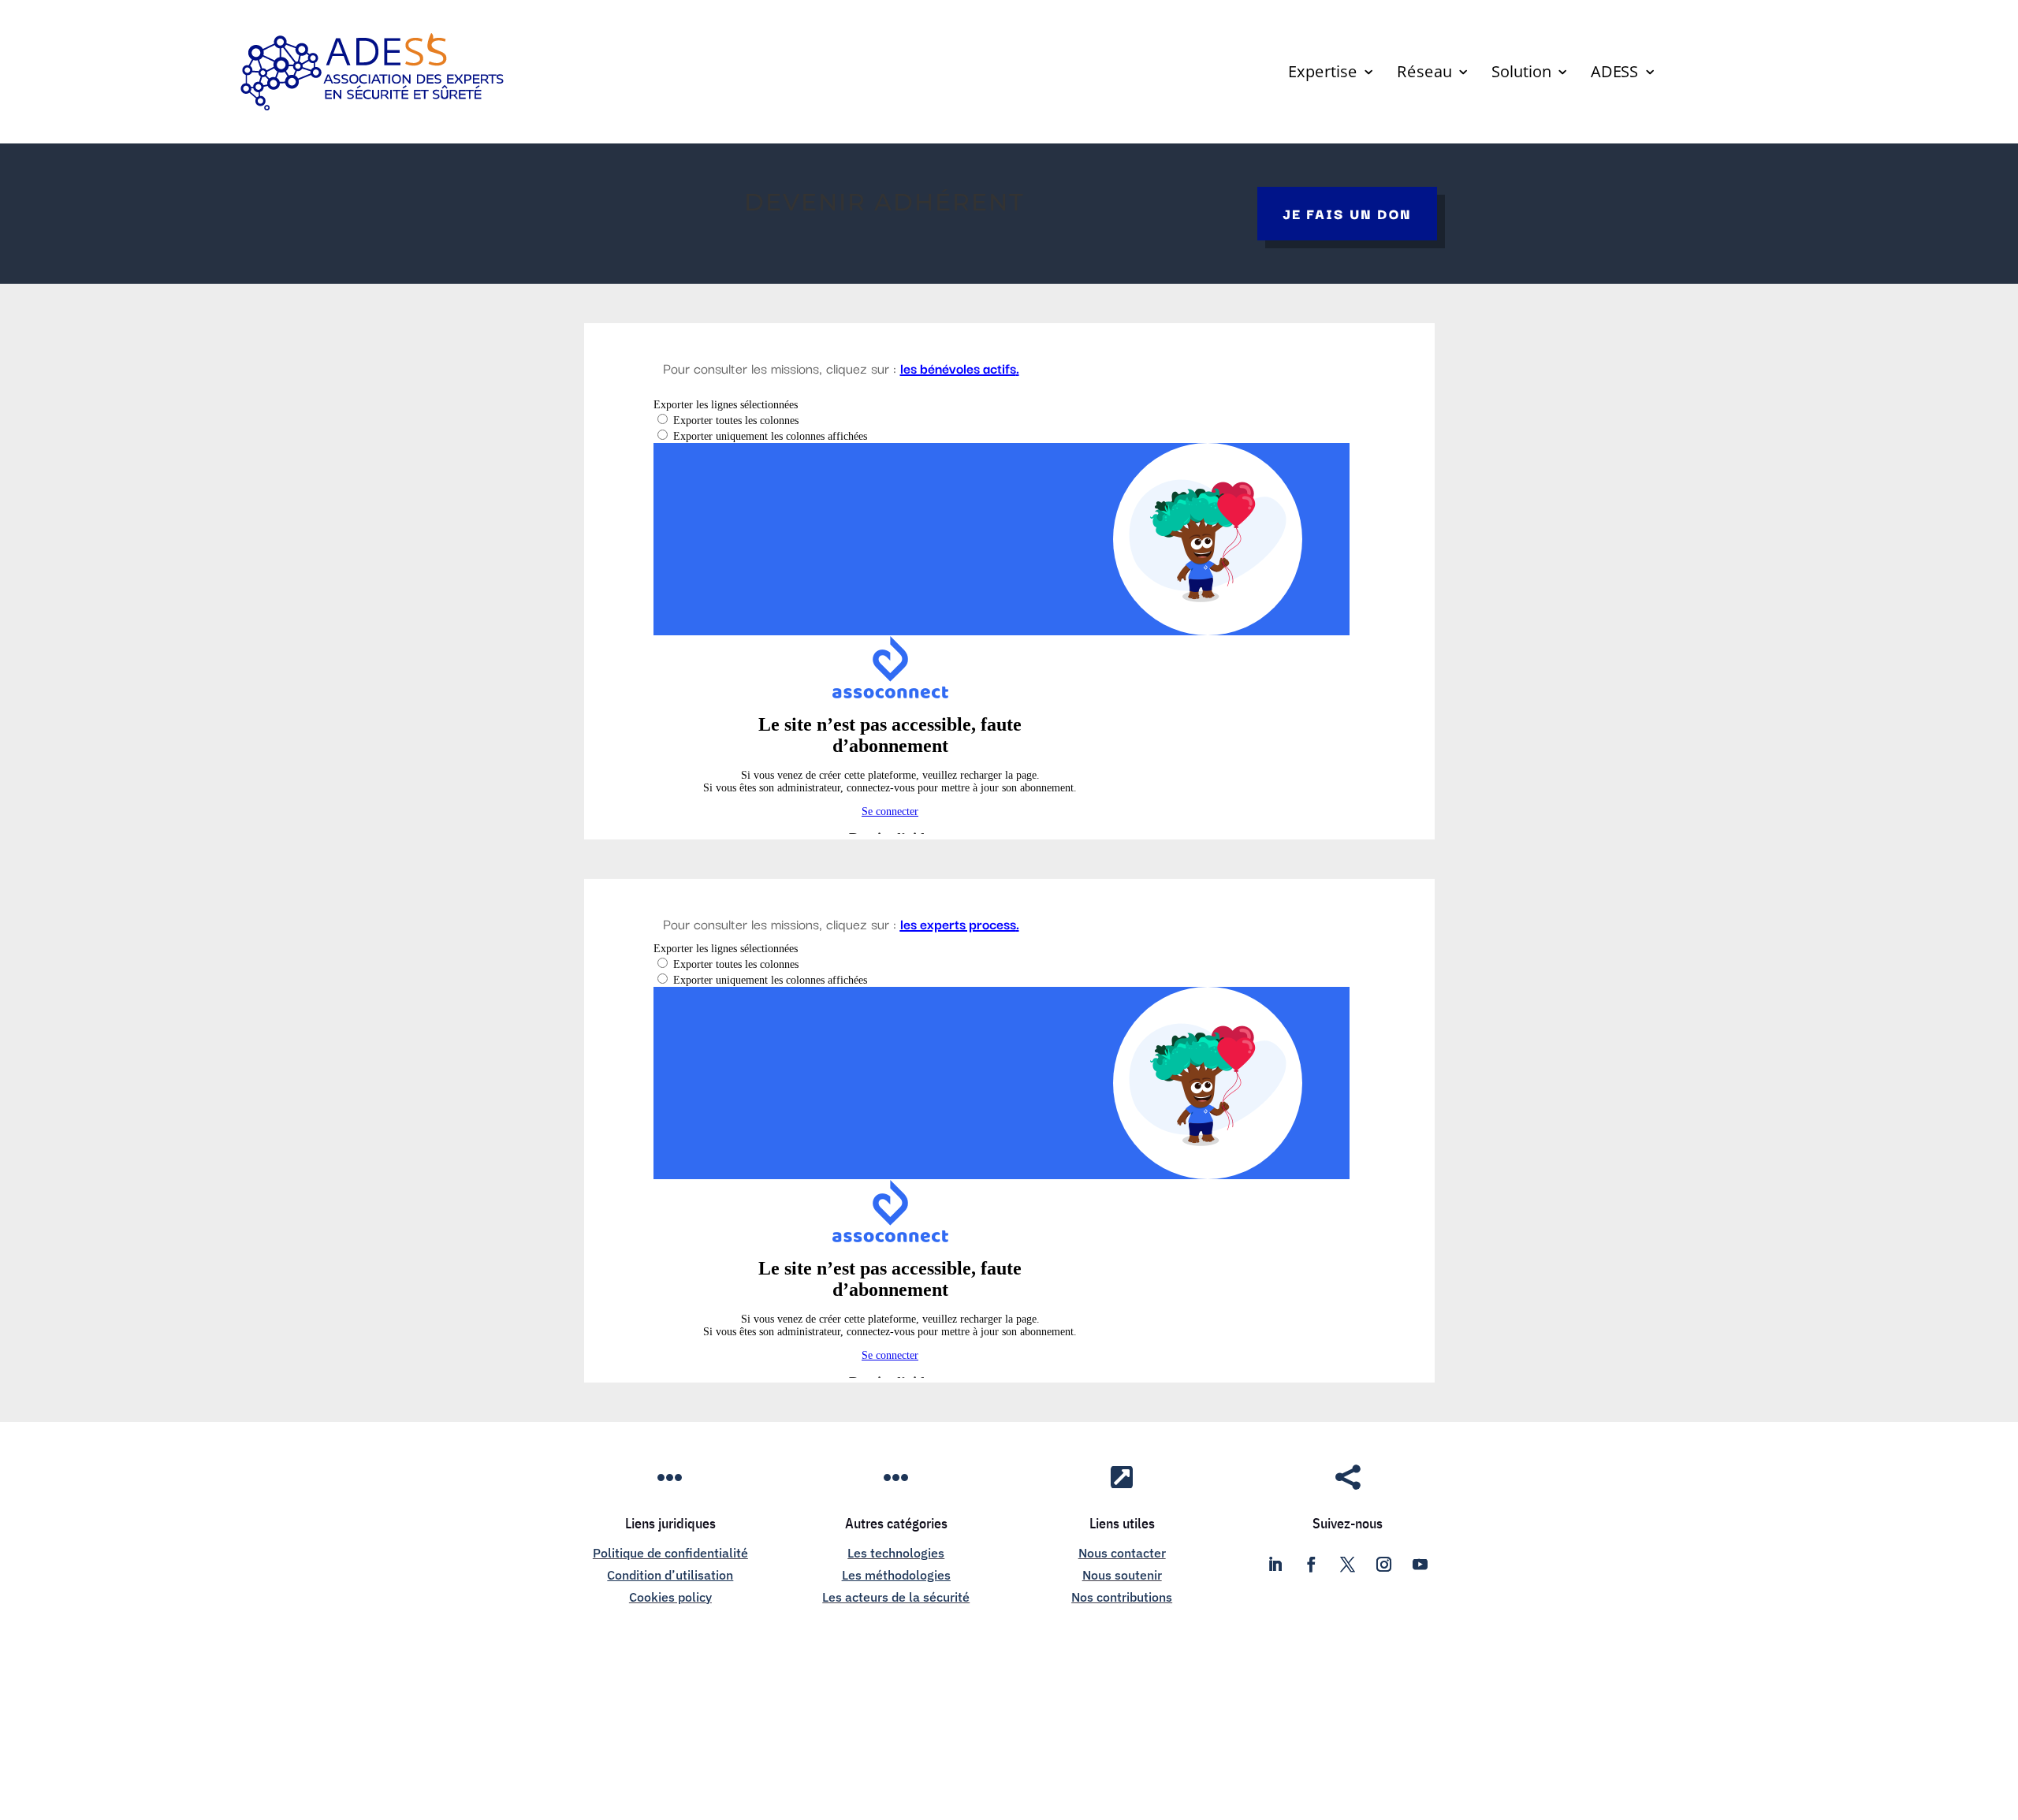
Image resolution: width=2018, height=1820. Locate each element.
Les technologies (896, 1553)
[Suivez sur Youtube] (1420, 1565)
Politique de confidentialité (670, 1553)
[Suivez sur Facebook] (1312, 1565)
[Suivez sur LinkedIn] (1275, 1565)
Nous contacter (1122, 1553)
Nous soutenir (1122, 1575)
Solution (1521, 74)
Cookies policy (670, 1597)
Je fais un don (1347, 213)
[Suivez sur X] (1348, 1565)
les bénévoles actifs (958, 368)
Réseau (1424, 74)
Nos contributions (1122, 1597)
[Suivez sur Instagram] (1384, 1565)
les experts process (958, 923)
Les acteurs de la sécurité (896, 1597)
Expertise (1323, 74)
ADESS (1614, 74)
